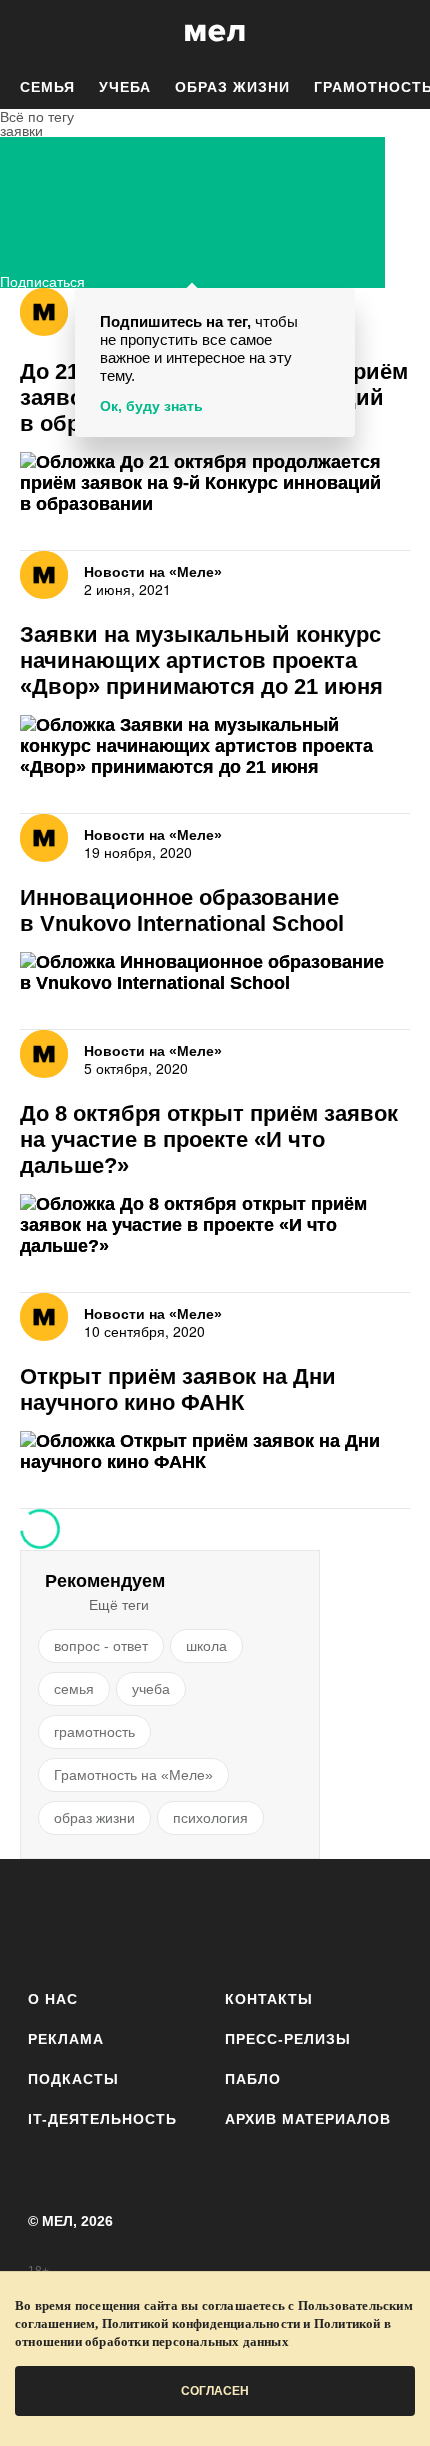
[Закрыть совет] (336, 306)
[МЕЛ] (215, 32)
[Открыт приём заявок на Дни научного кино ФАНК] (215, 1452)
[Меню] (400, 33)
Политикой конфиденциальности (201, 2323)
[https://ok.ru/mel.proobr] (325, 1920)
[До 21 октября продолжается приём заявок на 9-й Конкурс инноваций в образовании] (215, 483)
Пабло (253, 2079)
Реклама (66, 2039)
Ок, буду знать (151, 406)
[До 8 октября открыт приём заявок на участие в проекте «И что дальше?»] (215, 1225)
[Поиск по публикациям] (30, 33)
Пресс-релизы (288, 2039)
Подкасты (73, 2079)
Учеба (125, 87)
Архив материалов (308, 2119)
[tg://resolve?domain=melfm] (49, 1920)
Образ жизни (232, 87)
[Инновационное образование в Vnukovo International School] (215, 973)
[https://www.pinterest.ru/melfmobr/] (270, 1920)
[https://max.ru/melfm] (380, 1920)
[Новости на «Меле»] (44, 312)
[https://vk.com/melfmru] (159, 1920)
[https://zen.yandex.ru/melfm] (104, 1920)
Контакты (269, 1999)
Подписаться (42, 279)
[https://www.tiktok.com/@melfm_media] (215, 1920)
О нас (53, 1999)
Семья (47, 87)
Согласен (215, 2391)
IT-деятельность (102, 2119)
